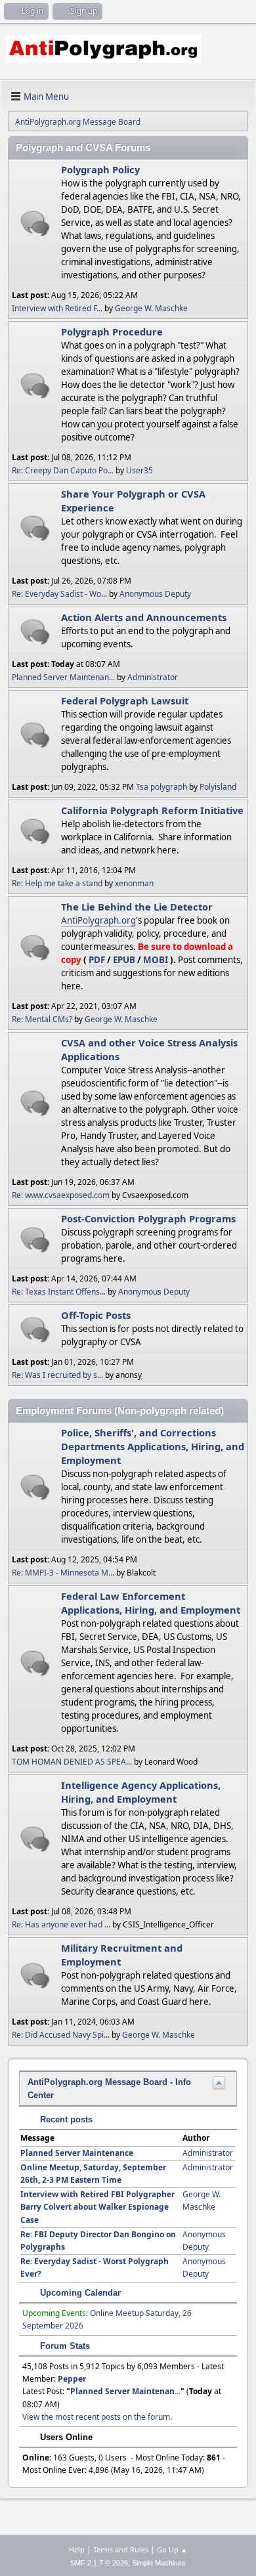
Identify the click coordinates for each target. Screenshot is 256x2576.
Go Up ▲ (172, 2549)
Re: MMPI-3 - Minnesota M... (63, 1573)
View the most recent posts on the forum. (97, 2417)
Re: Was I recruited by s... (57, 1375)
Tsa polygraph (161, 787)
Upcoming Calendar (79, 2293)
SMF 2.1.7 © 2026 (99, 2563)
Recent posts (65, 2119)
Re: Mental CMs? (42, 1019)
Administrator (153, 677)
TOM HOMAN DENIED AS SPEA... (72, 1762)
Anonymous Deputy (155, 594)
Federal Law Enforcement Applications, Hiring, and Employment (151, 1603)
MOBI (156, 960)
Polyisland (218, 787)
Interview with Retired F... (57, 308)
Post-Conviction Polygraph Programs (148, 1218)
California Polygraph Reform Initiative (152, 810)
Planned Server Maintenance (77, 2153)
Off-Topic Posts (96, 1315)
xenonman (134, 883)
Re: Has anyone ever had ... (61, 1924)
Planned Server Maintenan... (63, 677)
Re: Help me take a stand (57, 883)
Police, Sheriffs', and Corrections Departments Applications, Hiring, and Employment (153, 1446)
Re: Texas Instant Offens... (59, 1292)
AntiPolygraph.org (98, 920)
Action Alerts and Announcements (144, 617)
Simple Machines (159, 2563)
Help (77, 2549)
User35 (139, 470)
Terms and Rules (121, 2549)
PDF (97, 960)
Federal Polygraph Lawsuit (125, 700)
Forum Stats (64, 2346)
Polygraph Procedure (112, 332)
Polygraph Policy (100, 169)
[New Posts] (35, 224)
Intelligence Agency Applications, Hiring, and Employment (141, 1792)
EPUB (124, 960)
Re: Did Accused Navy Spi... (61, 2035)
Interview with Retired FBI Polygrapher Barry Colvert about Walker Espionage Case (97, 2207)
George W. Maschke (151, 308)
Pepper (72, 2379)
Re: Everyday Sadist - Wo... (59, 594)
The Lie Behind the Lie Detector (137, 907)
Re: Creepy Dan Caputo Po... (63, 470)
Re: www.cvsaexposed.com (61, 1195)
